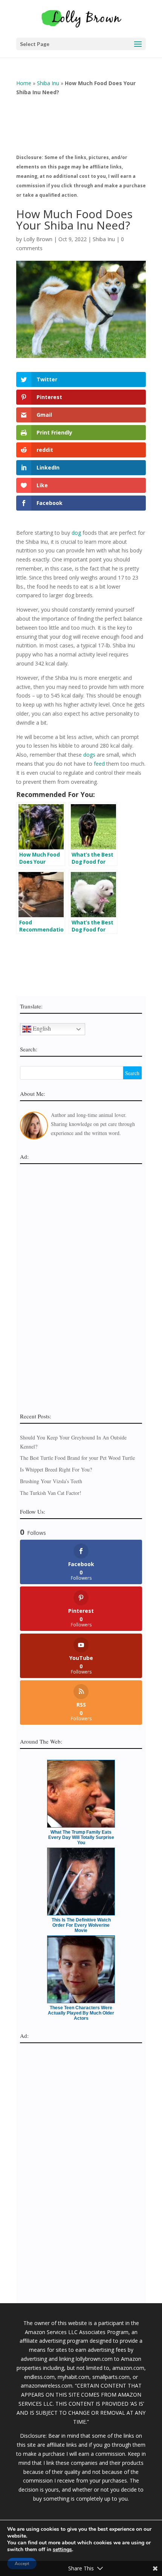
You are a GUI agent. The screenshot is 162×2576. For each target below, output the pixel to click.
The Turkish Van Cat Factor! (51, 1493)
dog (76, 533)
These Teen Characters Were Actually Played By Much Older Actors (81, 2013)
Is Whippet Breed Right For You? (56, 1469)
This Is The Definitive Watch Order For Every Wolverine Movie (81, 1925)
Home (24, 83)
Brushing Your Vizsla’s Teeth (51, 1481)
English (41, 1028)
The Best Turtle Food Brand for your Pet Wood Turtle (77, 1458)
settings (62, 2550)
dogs (89, 755)
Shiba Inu (48, 83)
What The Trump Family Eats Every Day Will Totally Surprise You (81, 1837)
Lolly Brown (38, 239)
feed (99, 764)
